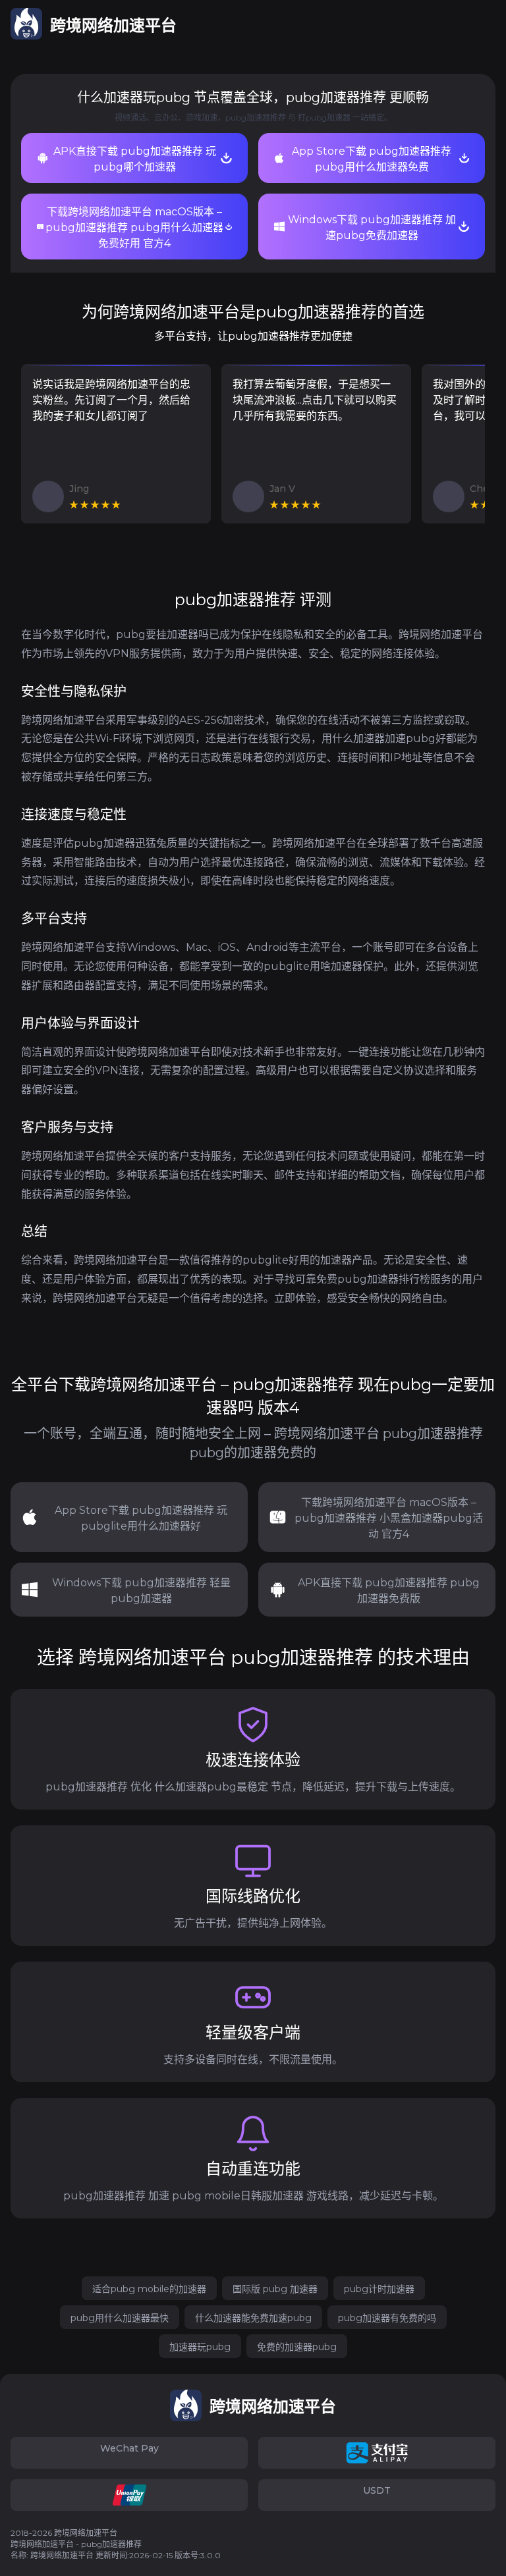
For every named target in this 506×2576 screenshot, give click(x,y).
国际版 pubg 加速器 (275, 2289)
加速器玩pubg (200, 2347)
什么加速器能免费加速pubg (253, 2318)
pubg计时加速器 (379, 2289)
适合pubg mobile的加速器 (149, 2289)
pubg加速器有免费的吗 (387, 2318)
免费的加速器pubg (297, 2347)
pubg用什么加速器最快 (120, 2318)
